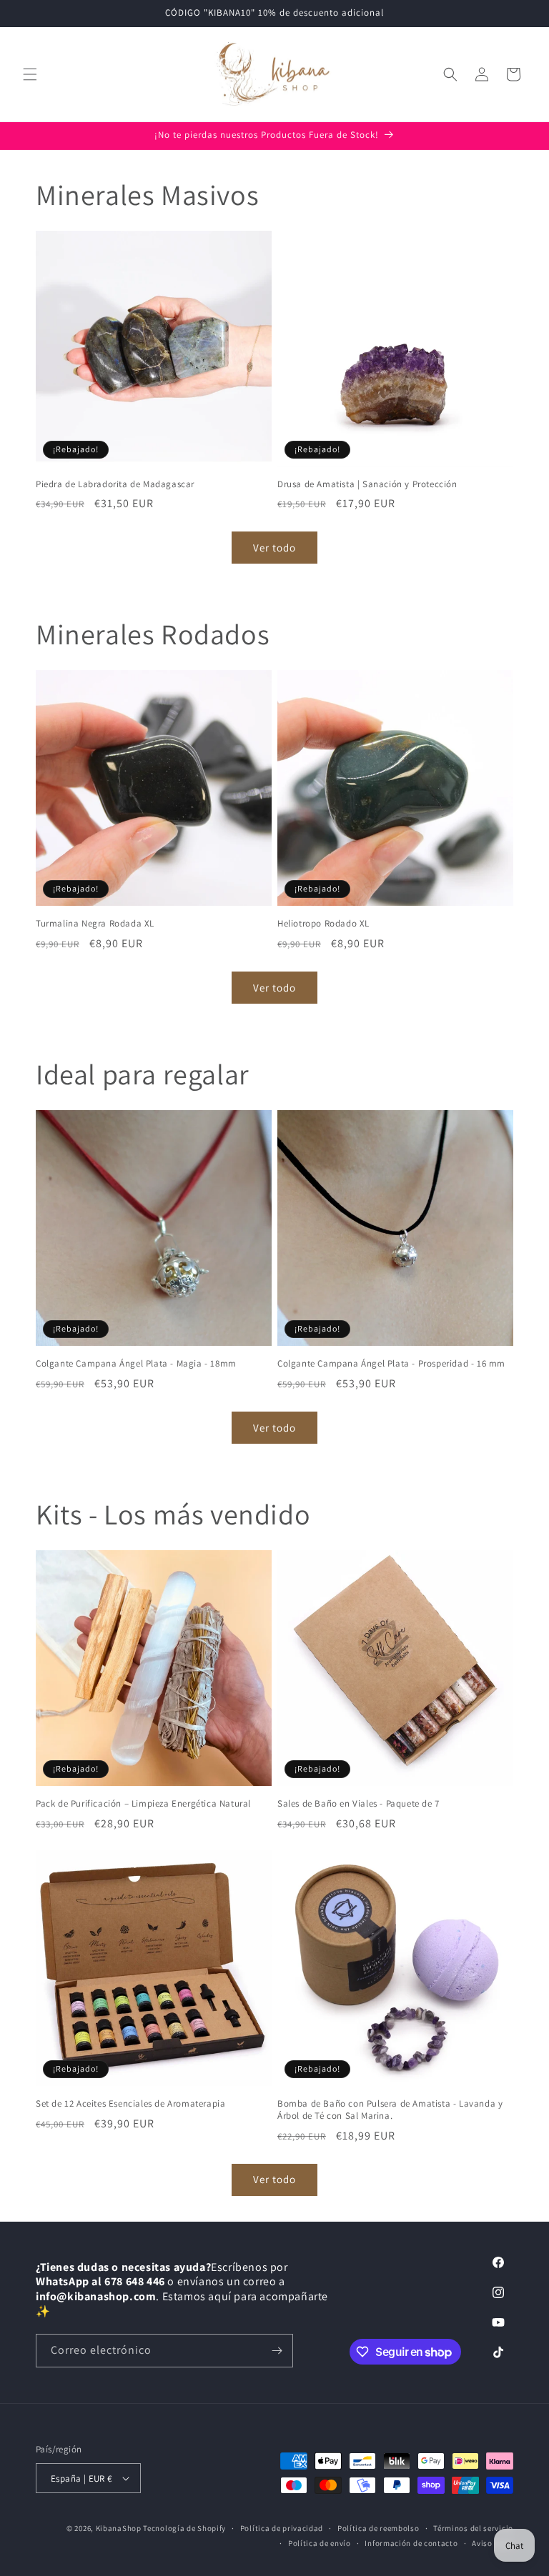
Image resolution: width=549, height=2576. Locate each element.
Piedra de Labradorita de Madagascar (115, 484)
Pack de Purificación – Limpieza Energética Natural (143, 1804)
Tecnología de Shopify (184, 2528)
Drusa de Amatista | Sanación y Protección (367, 484)
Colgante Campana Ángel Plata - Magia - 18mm (136, 1364)
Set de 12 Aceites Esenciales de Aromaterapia (130, 2104)
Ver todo (274, 548)
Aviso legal (493, 2543)
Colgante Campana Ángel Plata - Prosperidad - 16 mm (391, 1364)
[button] (30, 74)
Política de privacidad (282, 2528)
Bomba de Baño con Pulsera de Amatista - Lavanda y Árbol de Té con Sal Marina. (390, 2110)
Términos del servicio (473, 2528)
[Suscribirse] (277, 2351)
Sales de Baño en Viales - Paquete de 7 (358, 1804)
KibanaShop (119, 2528)
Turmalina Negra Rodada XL (95, 924)
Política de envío (320, 2543)
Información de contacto (411, 2543)
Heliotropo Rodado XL (323, 924)
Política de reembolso (379, 2528)
